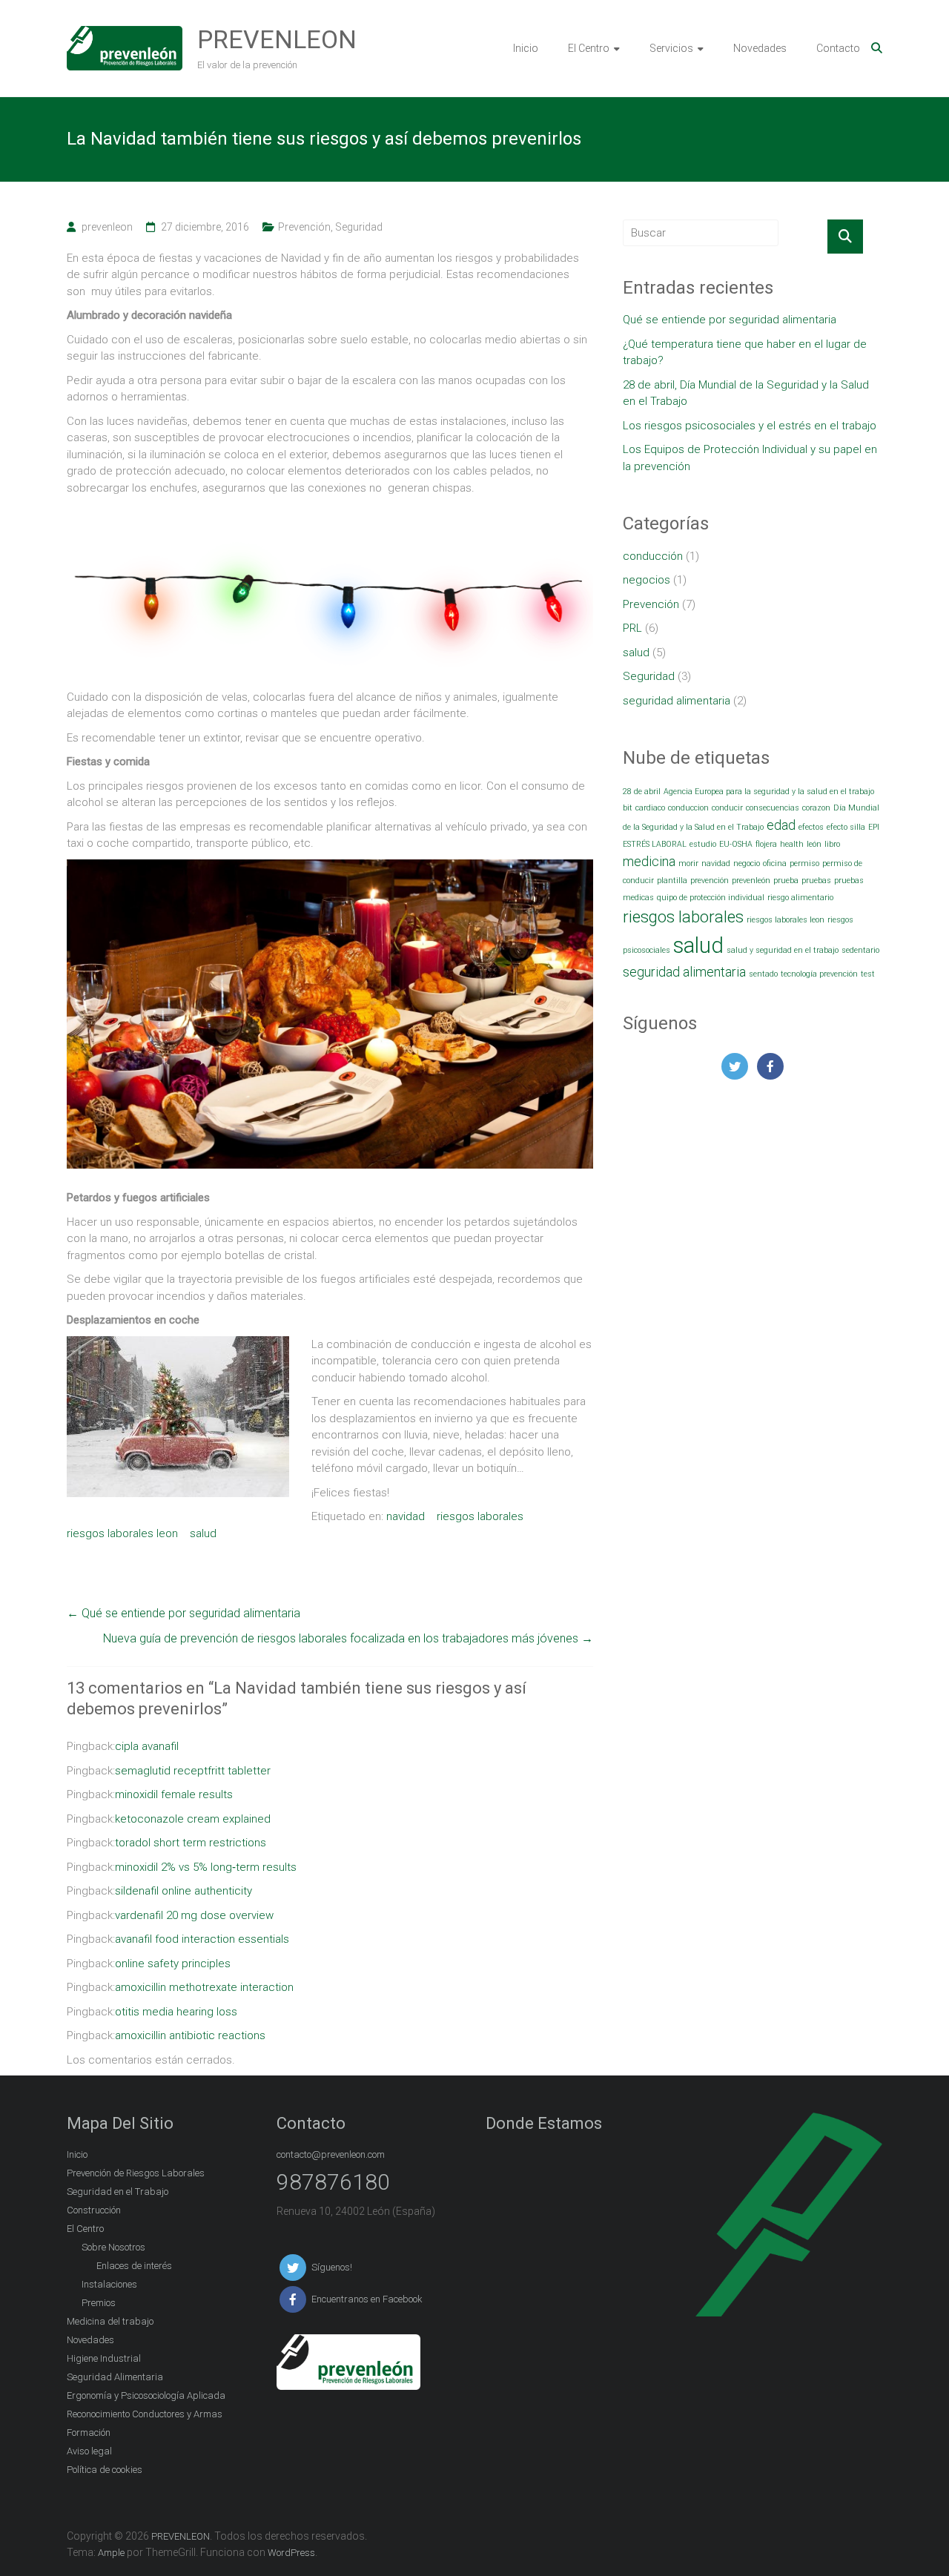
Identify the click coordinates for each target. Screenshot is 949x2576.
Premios (99, 2303)
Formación (89, 2433)
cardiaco (650, 808)
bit (628, 808)
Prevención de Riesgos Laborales (136, 2173)
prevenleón (751, 881)
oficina (775, 863)
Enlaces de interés (134, 2266)
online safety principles (173, 1964)
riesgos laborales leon (122, 1533)
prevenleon (107, 227)
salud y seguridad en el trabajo (783, 950)
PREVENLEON (277, 39)
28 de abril (642, 792)
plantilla (672, 881)
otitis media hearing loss (176, 2012)
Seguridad (359, 227)
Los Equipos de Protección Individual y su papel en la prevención (750, 458)
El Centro (589, 48)
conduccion (688, 808)
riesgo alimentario (800, 898)
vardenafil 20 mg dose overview (194, 1915)
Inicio (526, 48)
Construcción (94, 2210)
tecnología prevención (819, 974)
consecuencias (773, 808)
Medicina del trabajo (110, 2321)
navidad (406, 1516)
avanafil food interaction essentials (202, 1939)
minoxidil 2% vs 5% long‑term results (206, 1867)
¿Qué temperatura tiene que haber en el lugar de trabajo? (745, 353)
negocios (647, 580)
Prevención (304, 227)
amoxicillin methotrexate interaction (204, 1987)
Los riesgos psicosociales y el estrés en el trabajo (750, 426)
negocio (747, 863)
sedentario (860, 950)
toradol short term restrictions (191, 1843)
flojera (766, 844)
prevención (710, 881)
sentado (763, 974)
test (868, 974)
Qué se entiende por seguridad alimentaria (183, 1613)
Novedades (760, 48)
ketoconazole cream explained (193, 1819)
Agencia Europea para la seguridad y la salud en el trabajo (769, 792)
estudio (703, 844)
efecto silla (846, 827)
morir (688, 863)
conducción (653, 556)
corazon (816, 808)
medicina (649, 862)
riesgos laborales (480, 1516)
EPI (874, 827)
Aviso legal (89, 2451)
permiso (804, 863)
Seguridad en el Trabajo (118, 2192)
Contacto (838, 48)
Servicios (671, 48)
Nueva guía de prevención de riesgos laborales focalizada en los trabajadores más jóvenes (348, 1638)
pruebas (816, 881)
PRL (632, 628)
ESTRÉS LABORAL (655, 844)
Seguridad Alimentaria (115, 2377)
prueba (786, 881)
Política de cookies (105, 2470)
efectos (811, 827)
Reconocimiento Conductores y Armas (145, 2414)
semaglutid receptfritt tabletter (193, 1771)
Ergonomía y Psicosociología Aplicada (146, 2395)
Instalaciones (109, 2284)
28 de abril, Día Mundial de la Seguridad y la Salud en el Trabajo (746, 393)
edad (781, 825)
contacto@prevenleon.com (331, 2154)
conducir (727, 808)
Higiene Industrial (104, 2358)
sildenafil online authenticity (183, 1891)
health (792, 844)
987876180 (333, 2182)
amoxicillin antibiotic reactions (190, 2035)
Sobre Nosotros (113, 2247)
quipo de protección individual (711, 898)
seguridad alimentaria (677, 701)
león (814, 844)
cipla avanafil (147, 1746)
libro (832, 844)
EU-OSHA (736, 844)
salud (203, 1533)
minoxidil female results (174, 1794)
